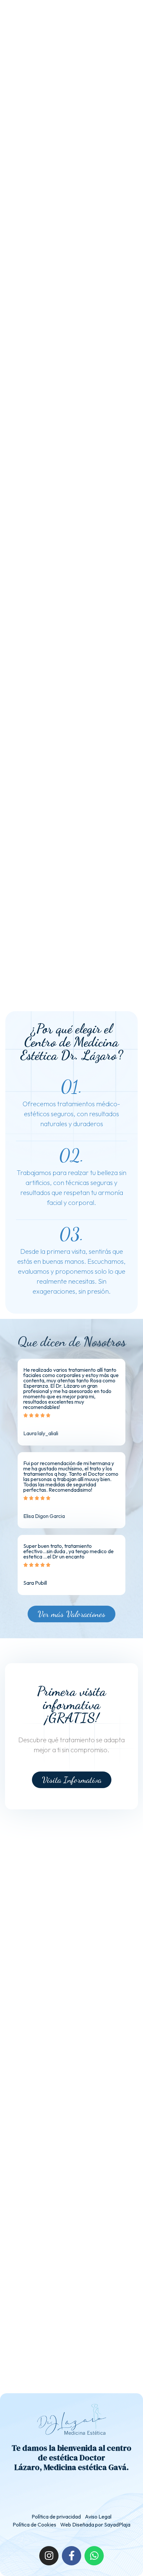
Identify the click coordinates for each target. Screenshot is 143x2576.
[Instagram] (49, 2556)
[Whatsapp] (94, 2556)
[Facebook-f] (71, 2556)
